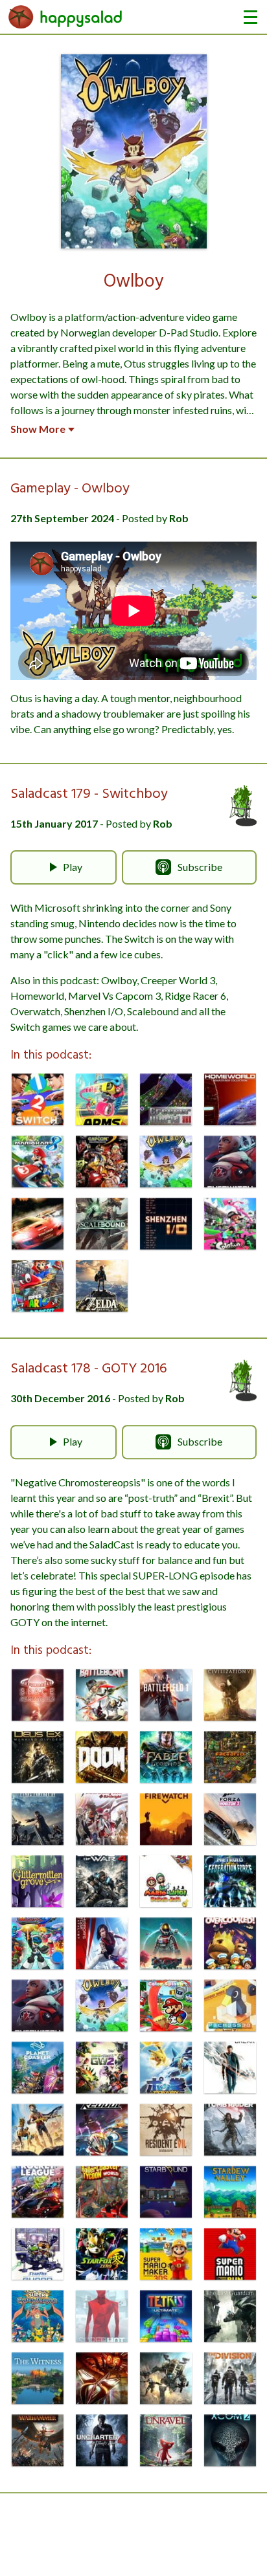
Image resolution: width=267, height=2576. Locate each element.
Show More (38, 429)
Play (73, 867)
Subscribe (200, 867)
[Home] (65, 17)
